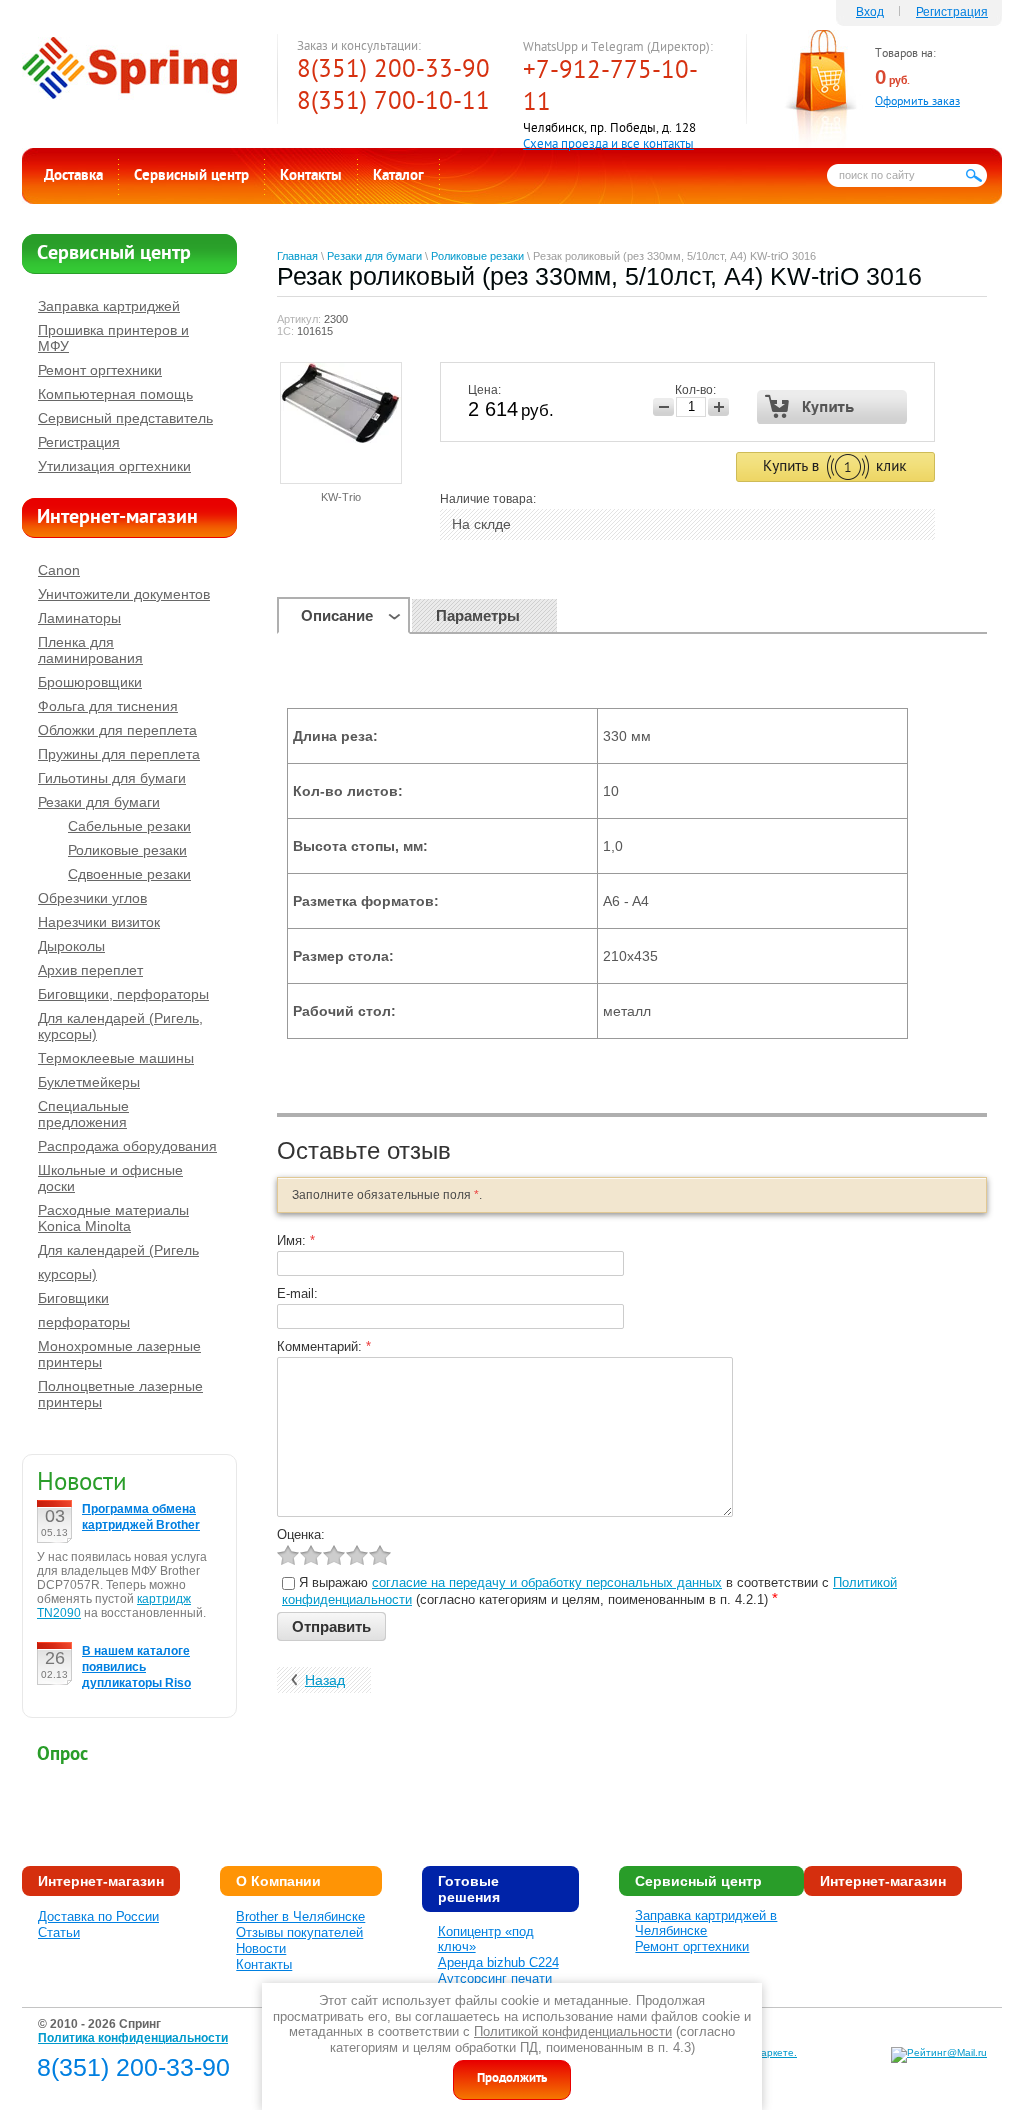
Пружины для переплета (119, 754)
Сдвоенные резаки (129, 874)
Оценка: (301, 1534)
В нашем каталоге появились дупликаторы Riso (136, 1667)
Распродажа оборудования (127, 1146)
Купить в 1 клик (835, 467)
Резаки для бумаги (374, 256)
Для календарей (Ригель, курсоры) (120, 1026)
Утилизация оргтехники (114, 466)
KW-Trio (341, 497)
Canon (59, 570)
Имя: (296, 1240)
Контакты (311, 176)
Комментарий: (324, 1346)
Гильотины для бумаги (112, 778)
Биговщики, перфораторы (123, 994)
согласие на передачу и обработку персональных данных (547, 1582)
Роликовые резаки (477, 256)
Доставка (73, 176)
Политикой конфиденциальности (573, 2031)
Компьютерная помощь (115, 394)
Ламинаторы (79, 618)
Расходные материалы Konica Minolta (113, 1218)
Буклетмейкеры (89, 1082)
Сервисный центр (191, 176)
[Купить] (832, 407)
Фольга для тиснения (108, 706)
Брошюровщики (90, 682)
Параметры (478, 615)
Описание (337, 615)
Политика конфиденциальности (133, 2038)
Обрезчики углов (92, 898)
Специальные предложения (83, 1114)
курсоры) (67, 1274)
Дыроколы (71, 946)
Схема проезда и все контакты (608, 145)
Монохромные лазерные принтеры (119, 1354)
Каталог (398, 176)
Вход (870, 12)
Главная (297, 256)
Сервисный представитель (125, 418)
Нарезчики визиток (99, 922)
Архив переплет (90, 970)
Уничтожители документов (124, 594)
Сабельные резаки (129, 826)
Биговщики (73, 1298)
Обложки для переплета (117, 730)
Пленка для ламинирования (90, 650)
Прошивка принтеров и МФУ (113, 338)
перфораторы (84, 1322)
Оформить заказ (917, 102)
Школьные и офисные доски (110, 1178)
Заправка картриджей (109, 306)
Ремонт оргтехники (100, 370)
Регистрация (952, 12)
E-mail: (297, 1293)
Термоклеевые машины (116, 1058)
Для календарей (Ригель (118, 1250)
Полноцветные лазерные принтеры (120, 1394)
